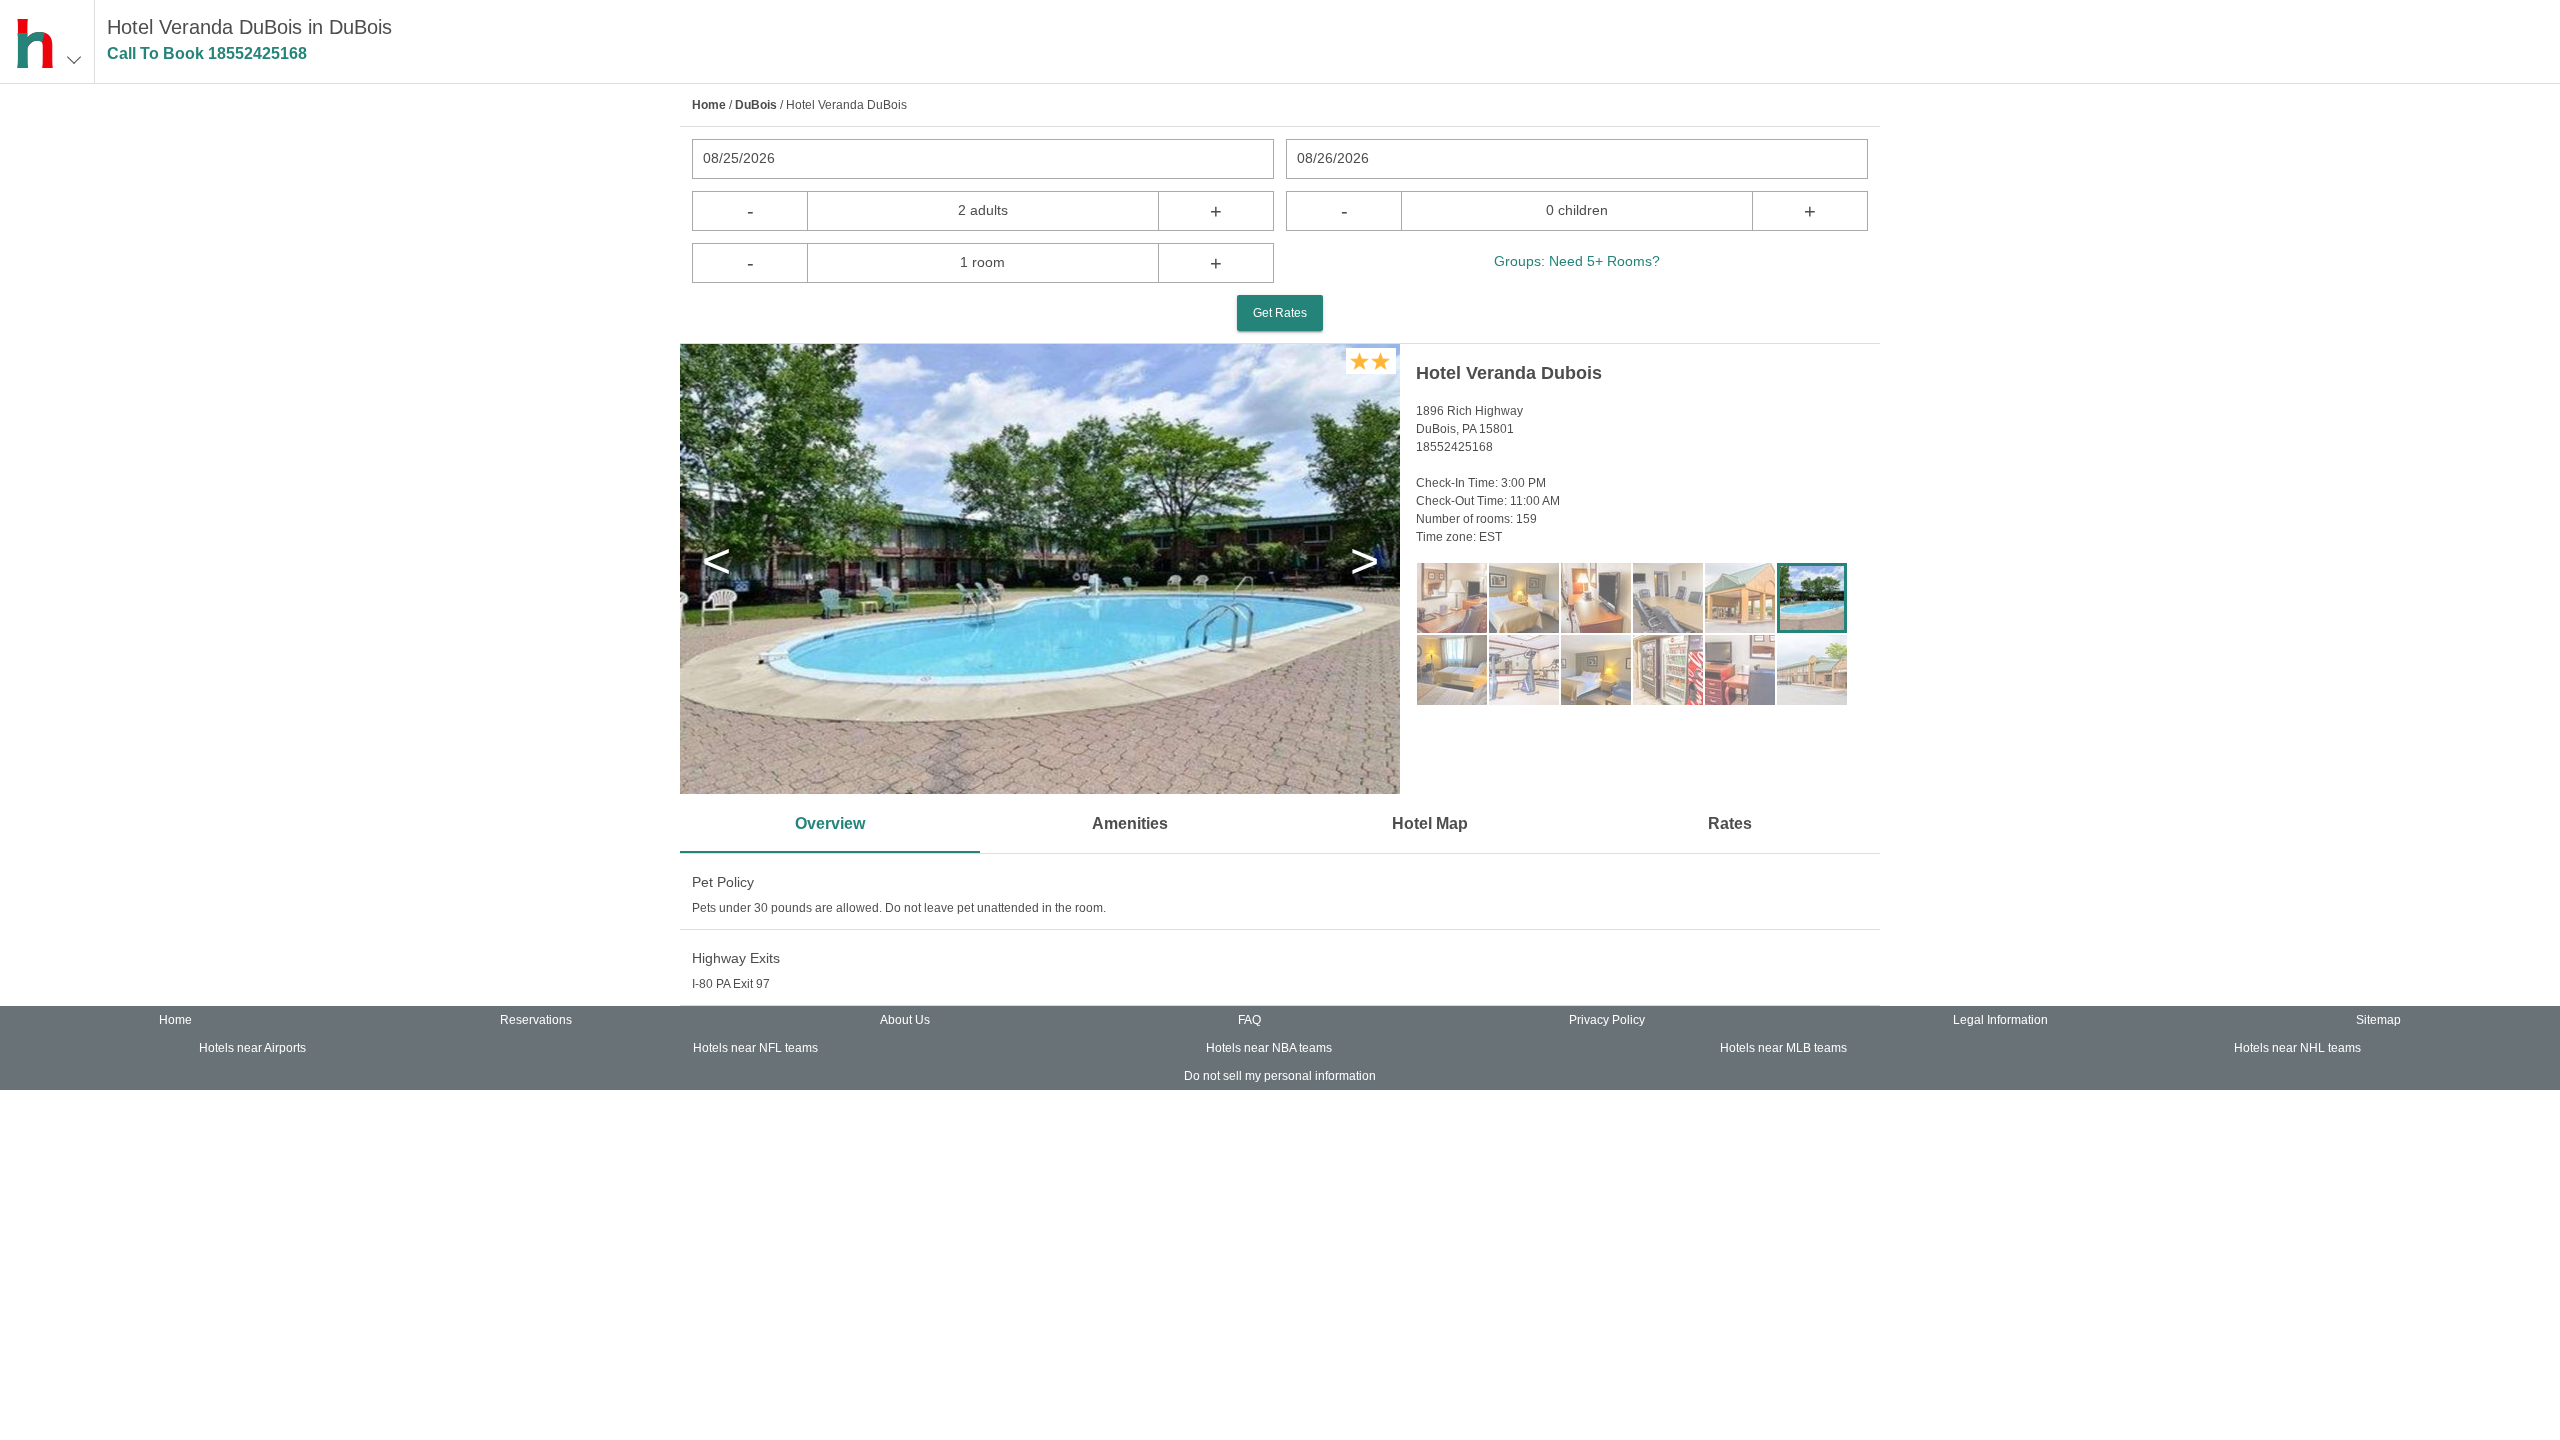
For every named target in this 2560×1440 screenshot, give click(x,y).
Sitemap (2378, 1020)
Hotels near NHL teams (2297, 1048)
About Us (905, 1020)
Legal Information (2000, 1020)
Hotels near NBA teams (1269, 1048)
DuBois (756, 105)
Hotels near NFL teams (755, 1048)
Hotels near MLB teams (1783, 1048)
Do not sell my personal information (1280, 1076)
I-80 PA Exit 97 (731, 984)
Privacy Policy (1607, 1020)
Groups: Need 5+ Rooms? (1577, 261)
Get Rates (1280, 313)
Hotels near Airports (252, 1048)
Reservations (536, 1020)
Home (709, 105)
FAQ (1249, 1020)
